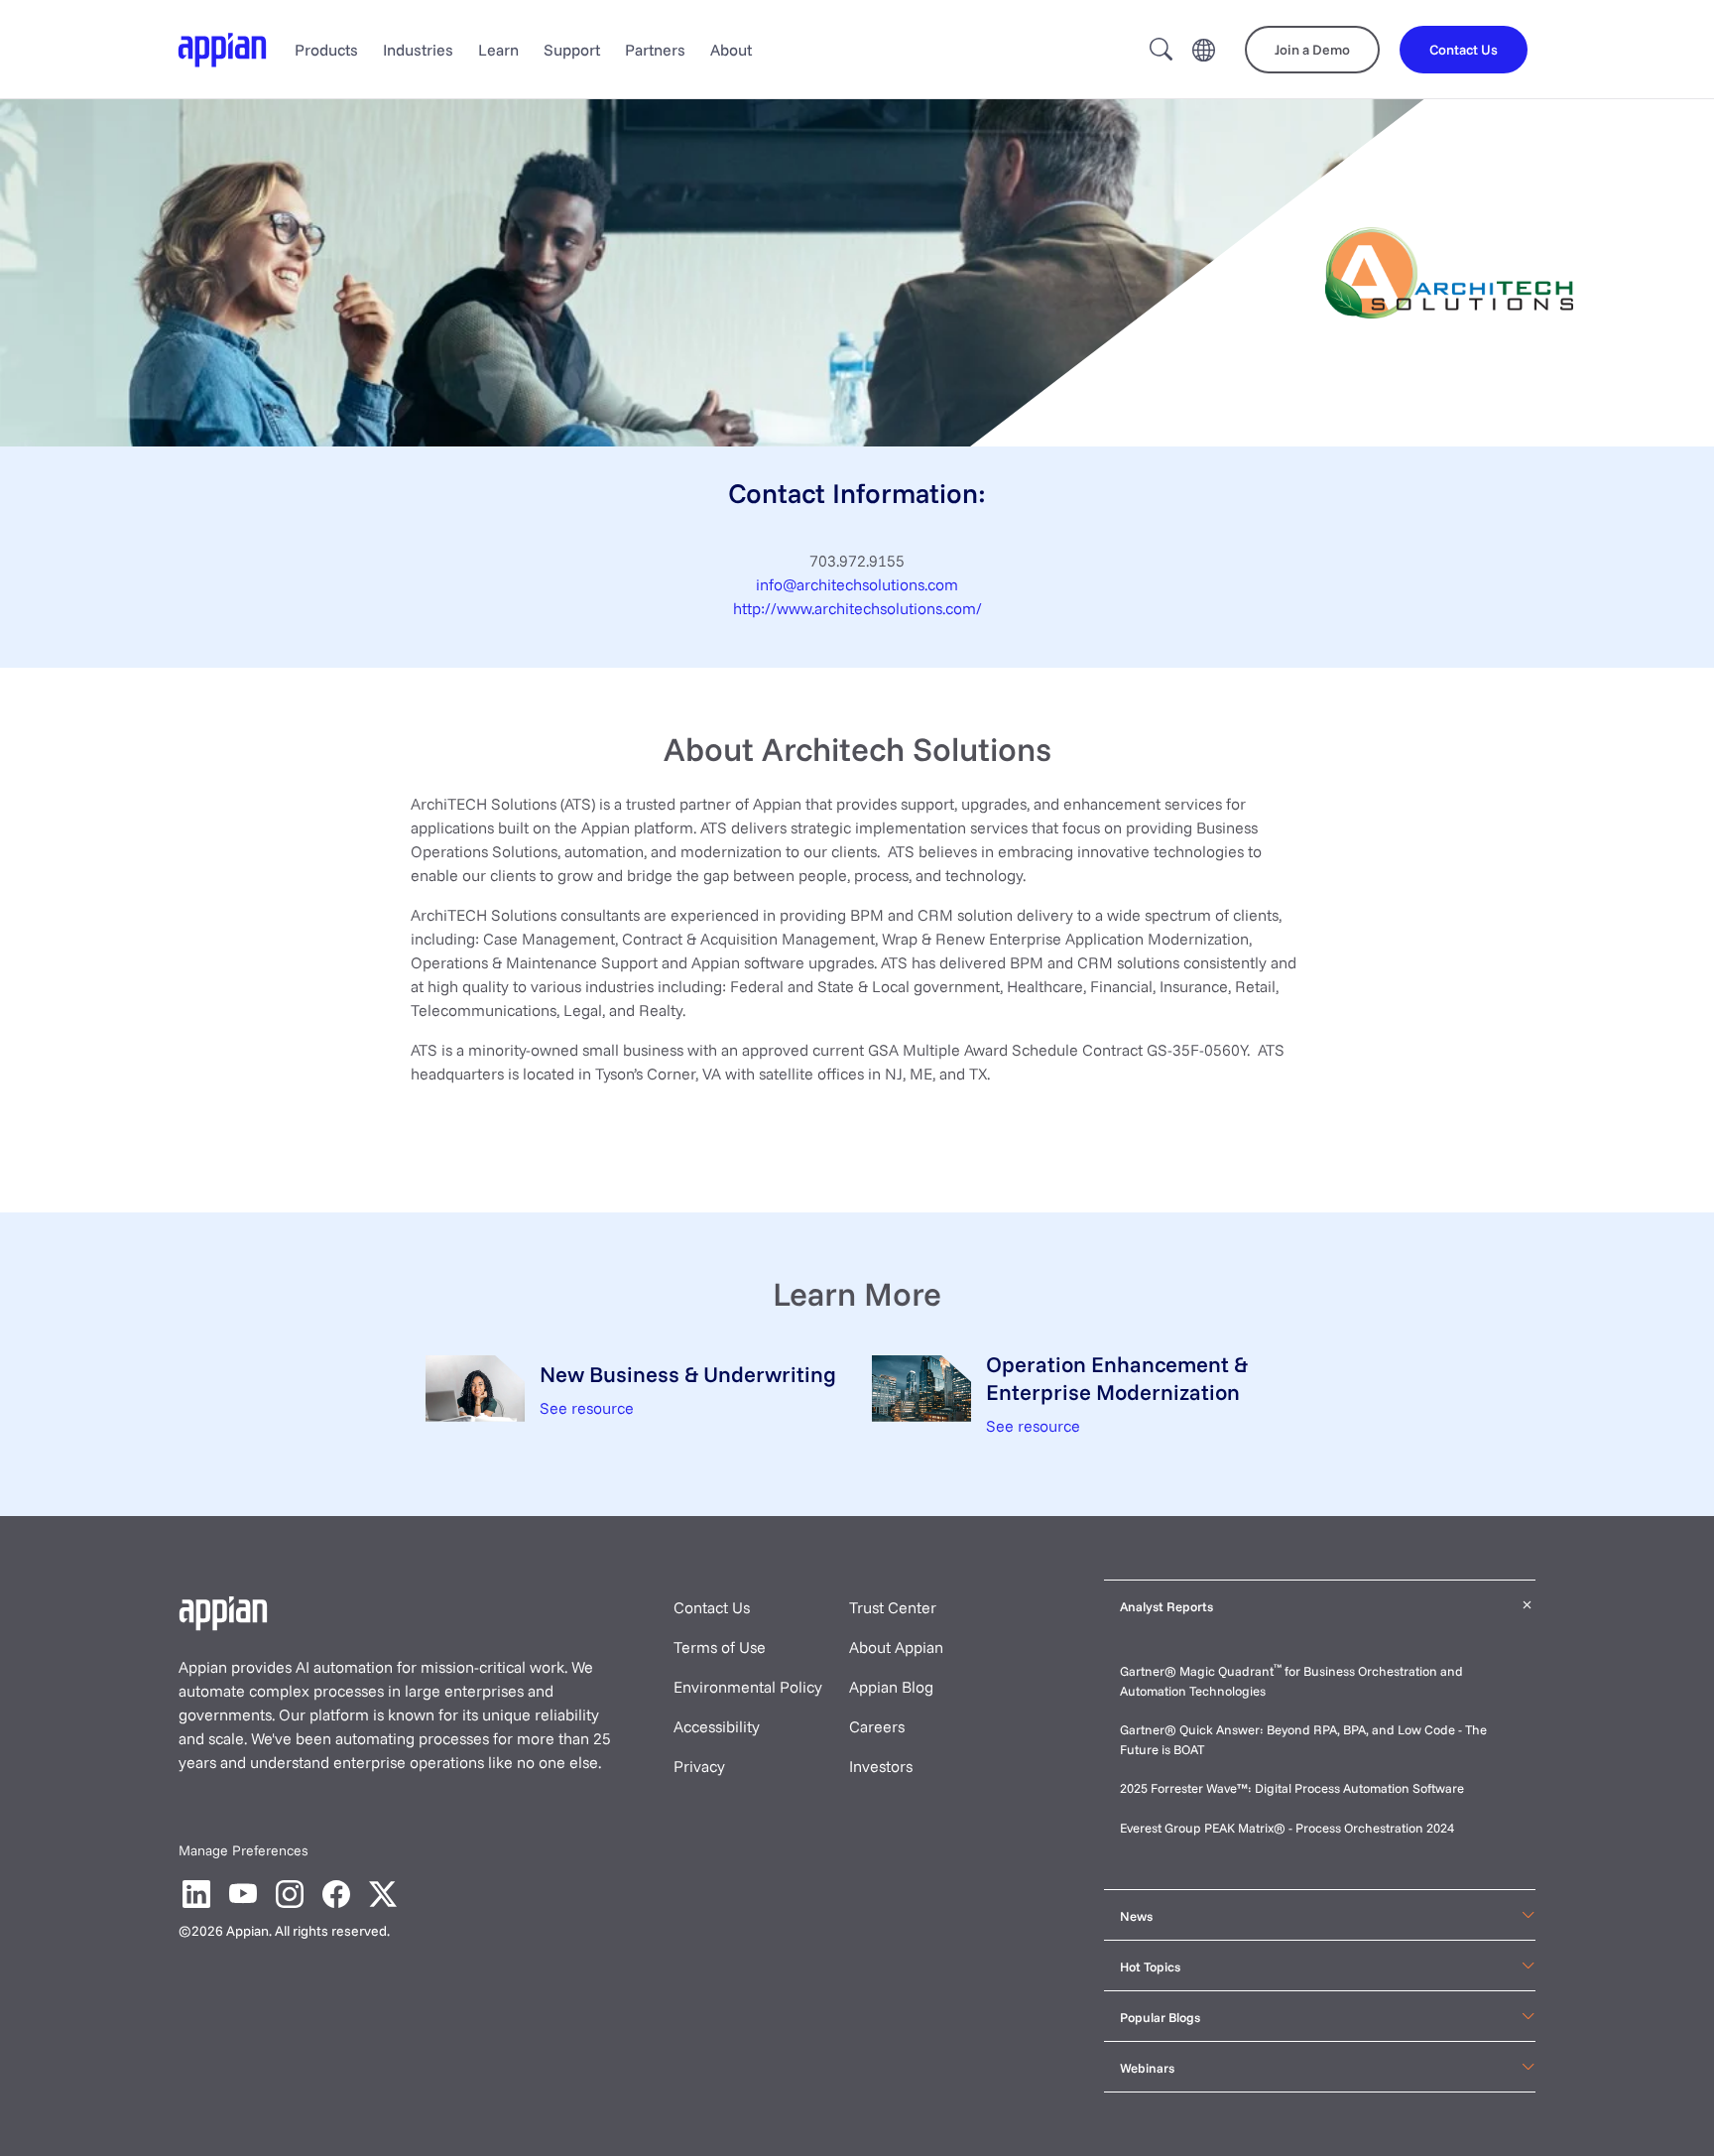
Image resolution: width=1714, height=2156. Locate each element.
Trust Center (893, 1607)
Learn (498, 50)
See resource (587, 1408)
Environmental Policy (748, 1687)
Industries (418, 50)
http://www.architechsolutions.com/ (857, 608)
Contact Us (712, 1607)
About (731, 50)
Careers (877, 1726)
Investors (881, 1766)
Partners (655, 50)
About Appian (896, 1647)
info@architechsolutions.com (857, 584)
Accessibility (717, 1726)
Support (572, 50)
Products (326, 50)
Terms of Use (720, 1647)
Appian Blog (891, 1687)
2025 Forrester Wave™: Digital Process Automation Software (1292, 1788)
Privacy (699, 1766)
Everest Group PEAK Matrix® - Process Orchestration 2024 (1287, 1828)
